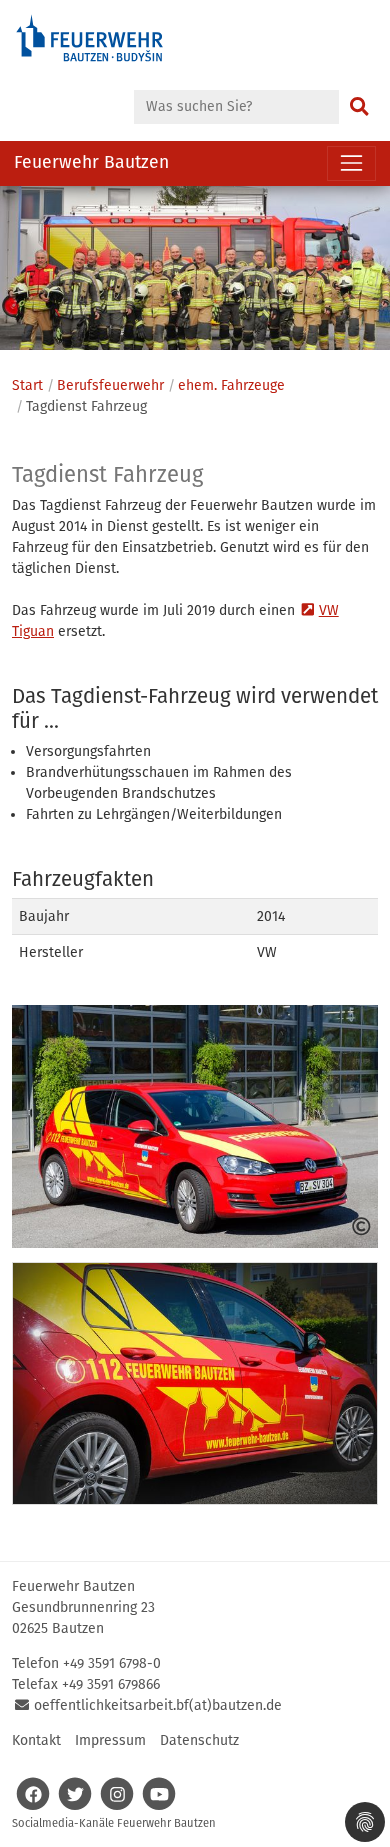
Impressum (110, 1740)
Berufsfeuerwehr (110, 385)
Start (27, 385)
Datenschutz (199, 1740)
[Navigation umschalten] (351, 163)
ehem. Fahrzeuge (231, 385)
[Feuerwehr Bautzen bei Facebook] (33, 1805)
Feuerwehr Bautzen (91, 162)
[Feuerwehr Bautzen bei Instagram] (117, 1805)
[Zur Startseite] (90, 45)
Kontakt (36, 1740)
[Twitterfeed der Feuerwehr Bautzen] (75, 1805)
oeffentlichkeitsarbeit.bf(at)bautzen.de (158, 1705)
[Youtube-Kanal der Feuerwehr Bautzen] (159, 1805)
